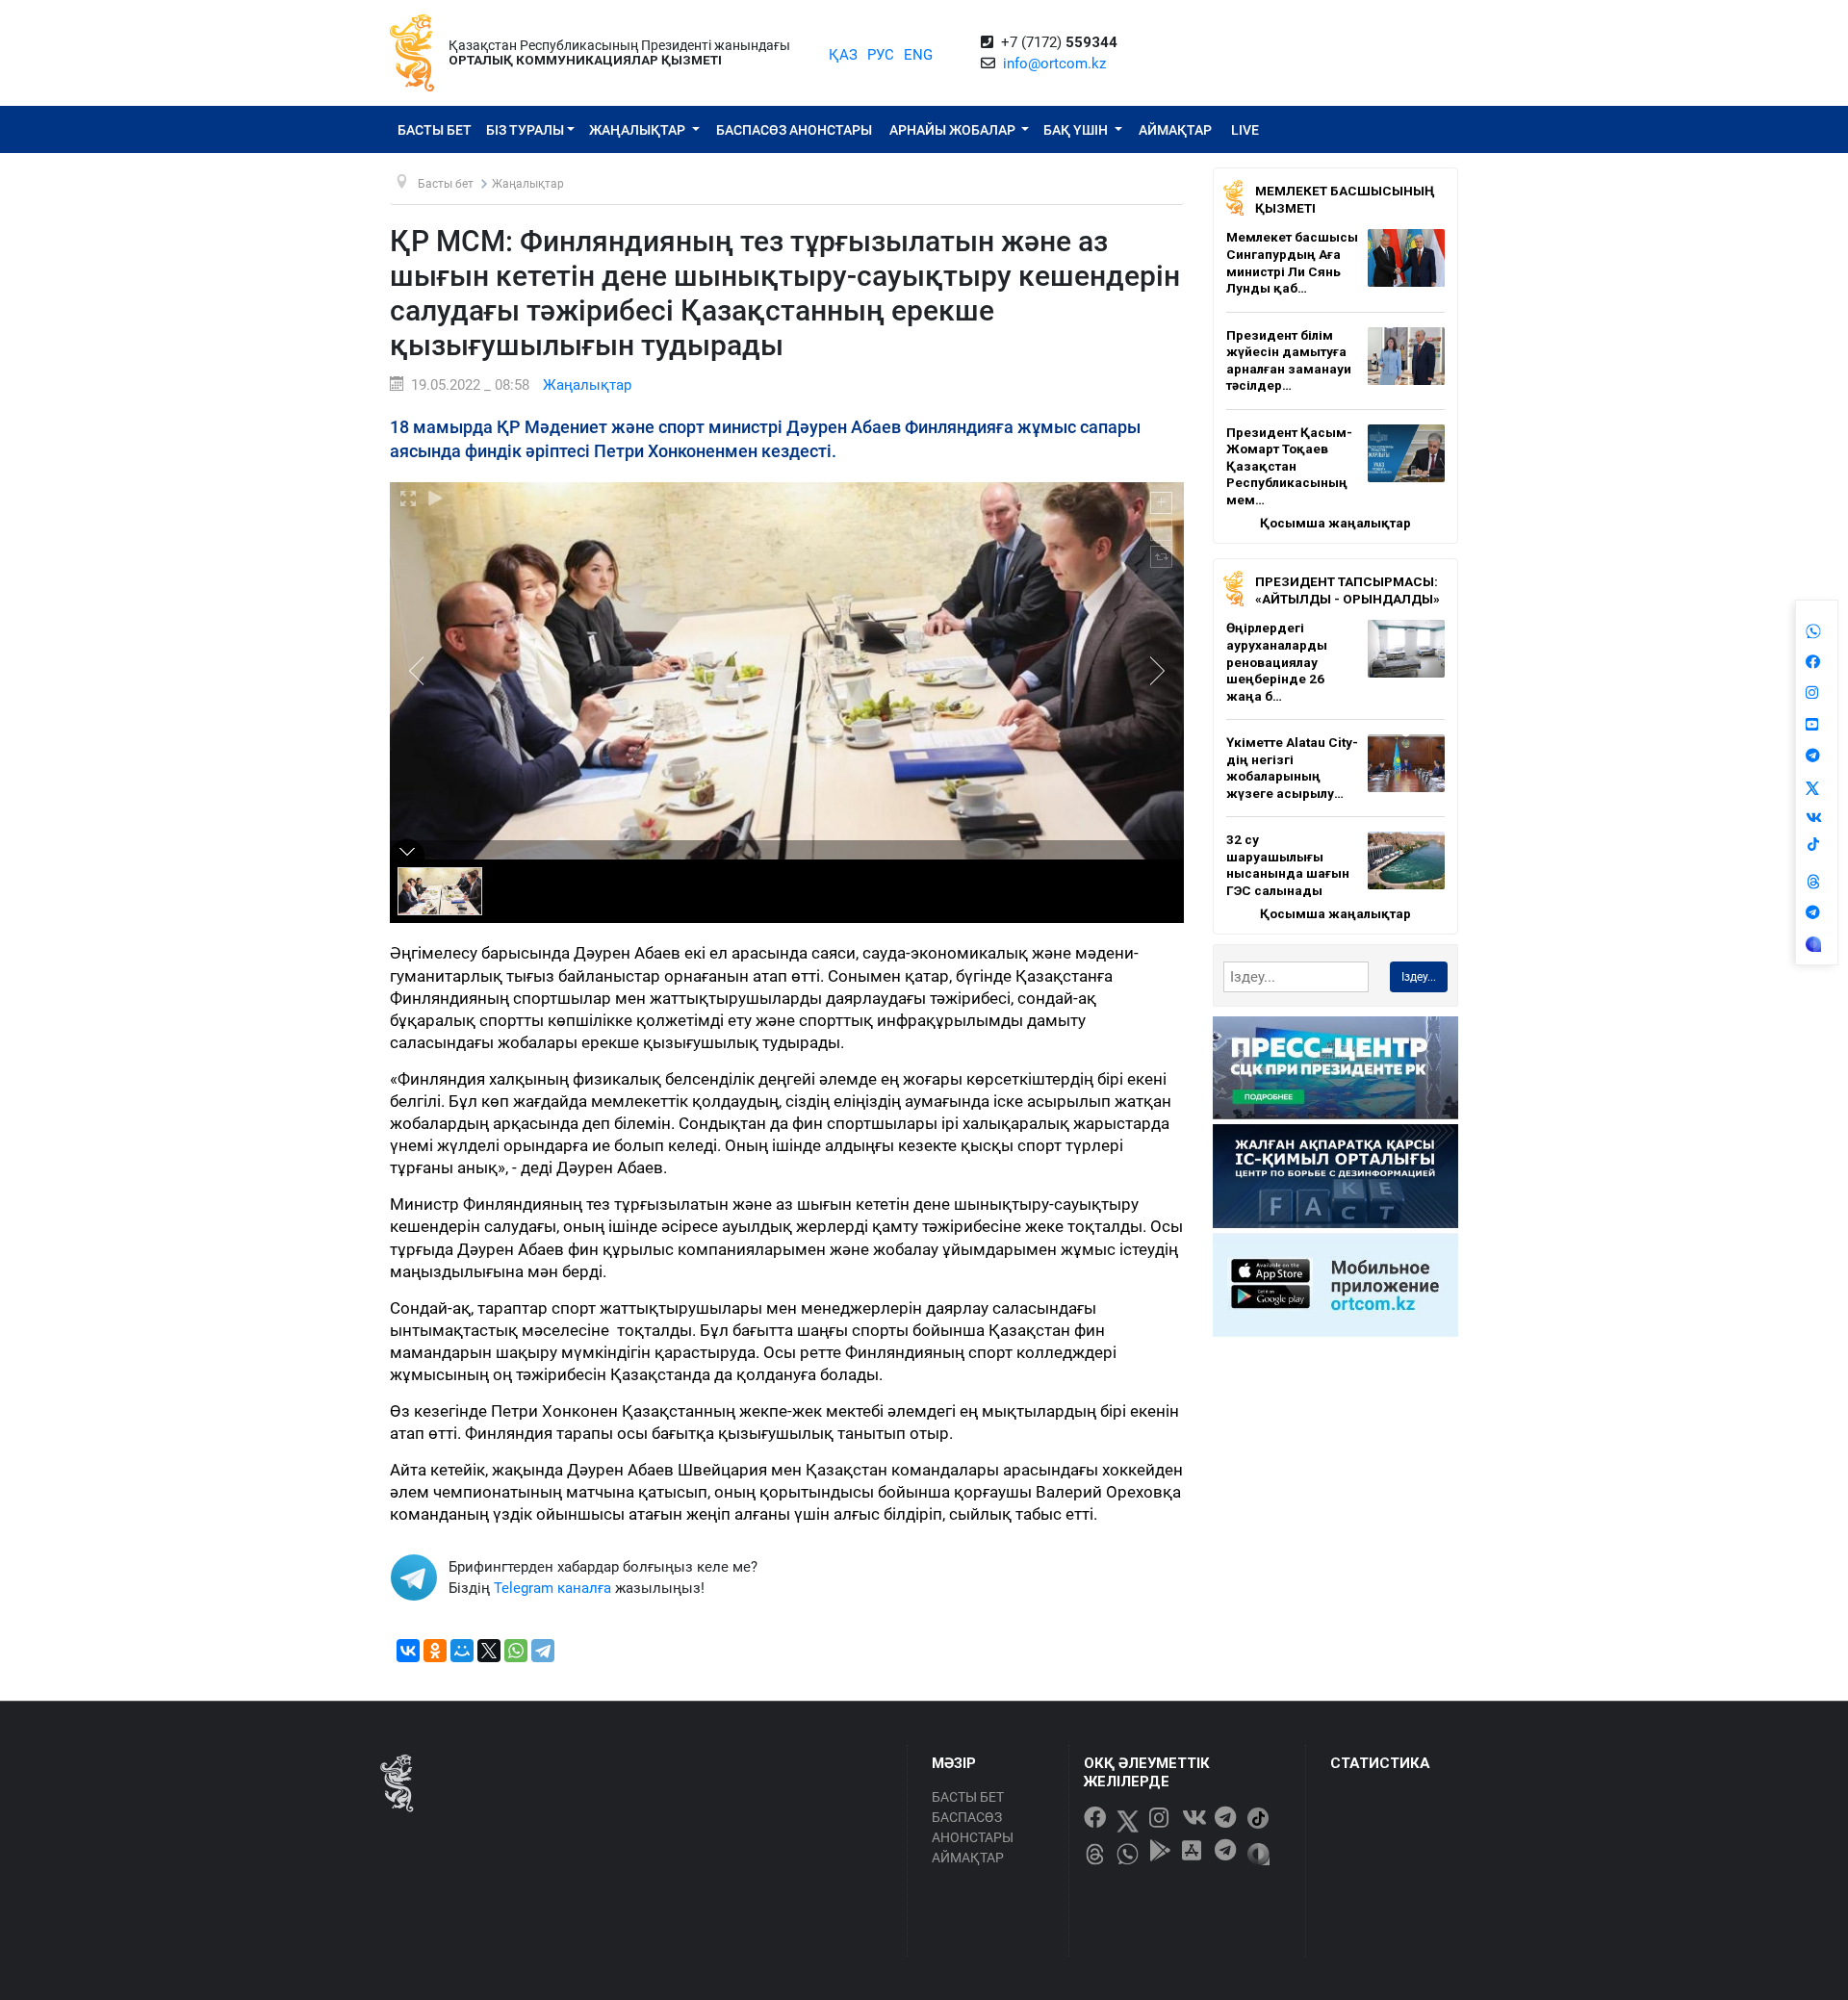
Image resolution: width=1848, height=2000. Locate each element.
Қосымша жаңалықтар (1335, 523)
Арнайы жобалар (954, 130)
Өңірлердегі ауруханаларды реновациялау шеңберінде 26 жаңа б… (1277, 661)
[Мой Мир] (462, 1651)
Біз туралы (525, 130)
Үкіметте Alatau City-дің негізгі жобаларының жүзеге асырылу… (1292, 768)
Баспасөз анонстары (794, 130)
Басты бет (435, 130)
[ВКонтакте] (408, 1651)
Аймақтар (1175, 130)
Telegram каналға (552, 1588)
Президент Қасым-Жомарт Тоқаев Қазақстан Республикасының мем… (1289, 466)
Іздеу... (1419, 977)
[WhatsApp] (516, 1651)
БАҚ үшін (1077, 130)
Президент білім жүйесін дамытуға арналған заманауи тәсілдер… (1289, 360)
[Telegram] (543, 1651)
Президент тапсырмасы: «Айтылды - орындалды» (1347, 590)
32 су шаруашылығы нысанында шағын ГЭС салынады (1288, 865)
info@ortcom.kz (1054, 64)
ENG (918, 55)
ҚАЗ (843, 55)
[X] (489, 1651)
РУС (881, 55)
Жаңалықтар (639, 130)
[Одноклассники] (435, 1651)
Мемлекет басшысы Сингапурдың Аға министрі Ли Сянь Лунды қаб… (1292, 262)
